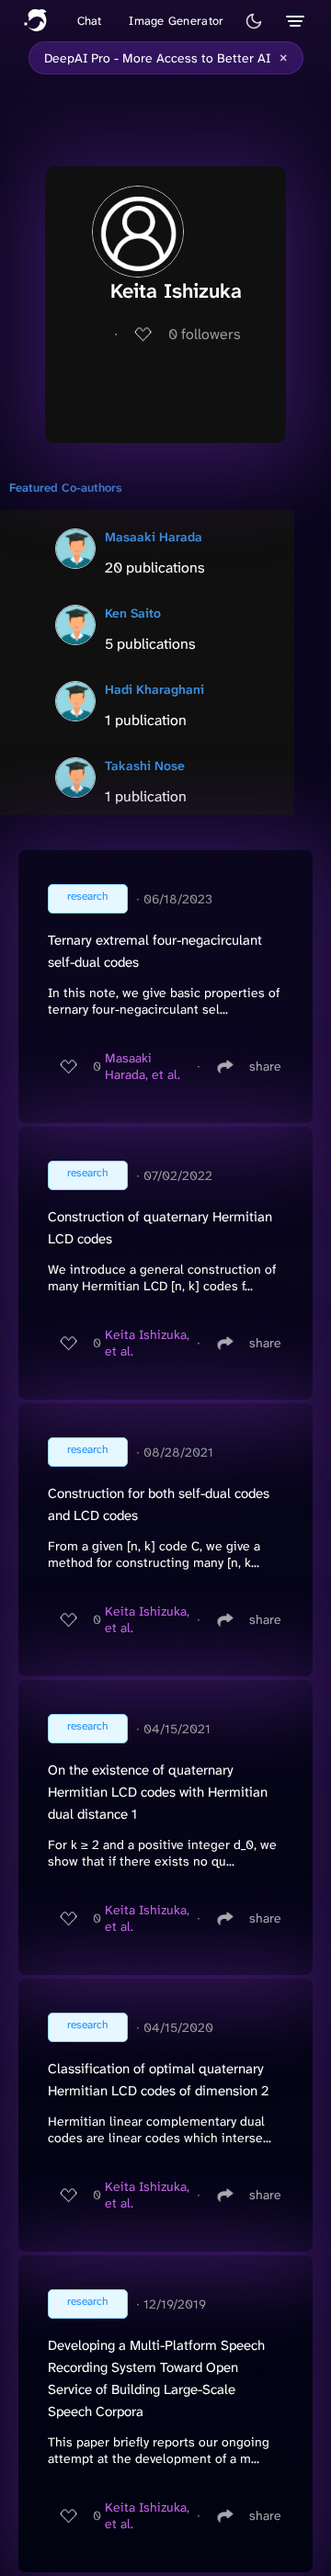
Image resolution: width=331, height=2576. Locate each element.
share (265, 1066)
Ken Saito (133, 613)
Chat (90, 21)
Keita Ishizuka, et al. (147, 1343)
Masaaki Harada (154, 537)
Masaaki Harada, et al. (143, 1066)
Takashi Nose (145, 766)
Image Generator (176, 21)
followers (205, 334)
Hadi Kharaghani (154, 689)
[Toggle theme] (254, 21)
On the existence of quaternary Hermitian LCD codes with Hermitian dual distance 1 (158, 1792)
